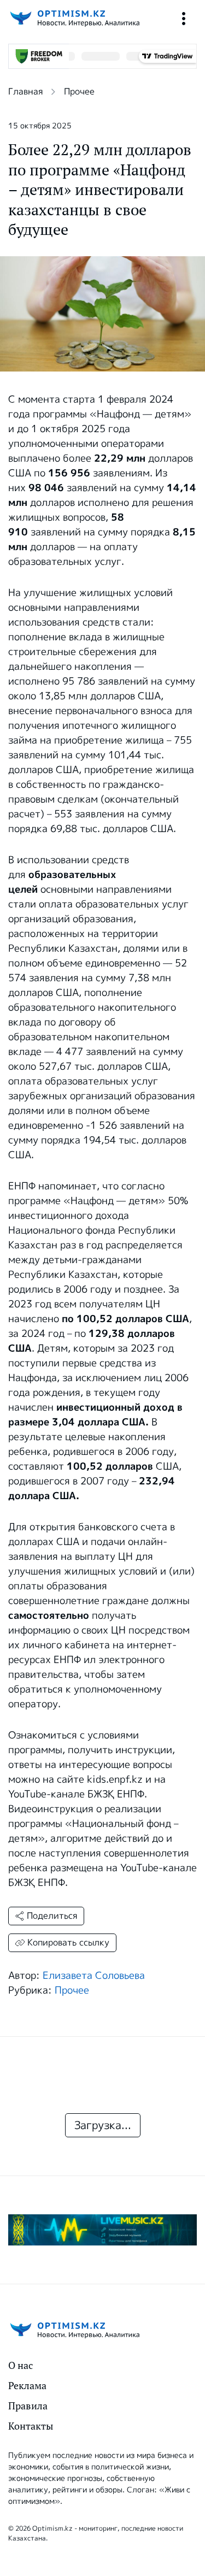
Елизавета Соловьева (94, 1976)
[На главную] (74, 18)
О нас (20, 2365)
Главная (25, 92)
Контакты (31, 2426)
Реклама (27, 2386)
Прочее (79, 92)
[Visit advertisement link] (102, 2230)
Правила (28, 2406)
